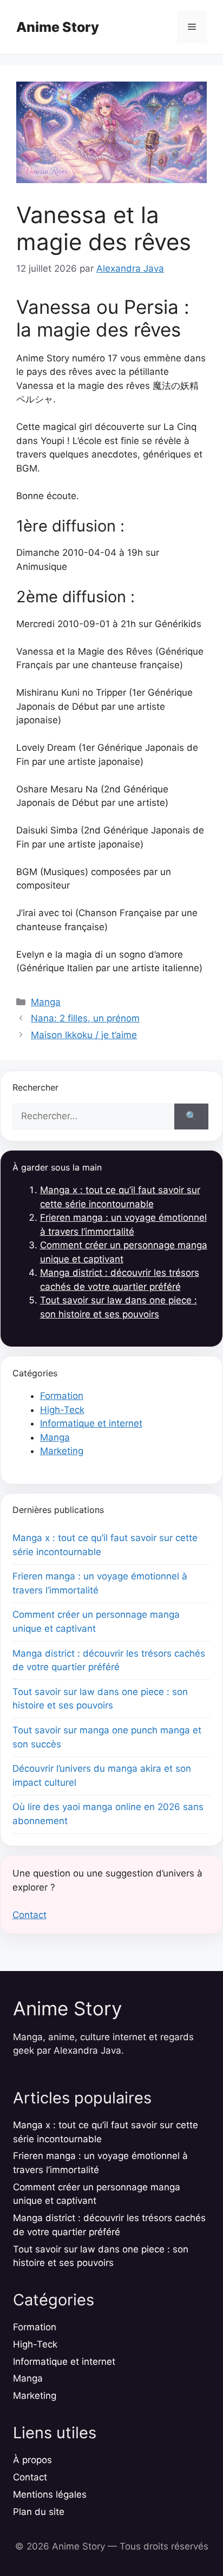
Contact (29, 1915)
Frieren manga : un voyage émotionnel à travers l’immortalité (100, 1583)
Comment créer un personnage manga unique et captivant (96, 1622)
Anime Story (58, 27)
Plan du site (39, 2512)
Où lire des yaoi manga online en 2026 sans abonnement (108, 1814)
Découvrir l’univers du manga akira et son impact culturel (102, 1775)
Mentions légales (50, 2494)
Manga (46, 1002)
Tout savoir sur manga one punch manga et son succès (107, 1737)
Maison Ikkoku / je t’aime (84, 1035)
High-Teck (62, 1410)
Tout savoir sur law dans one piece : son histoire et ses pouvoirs (100, 1699)
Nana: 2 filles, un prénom (85, 1018)
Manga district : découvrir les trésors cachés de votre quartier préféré (109, 1660)
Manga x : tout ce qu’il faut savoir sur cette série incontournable (105, 1545)
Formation (62, 1396)
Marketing (62, 1451)
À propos (32, 2460)
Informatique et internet (91, 1423)
